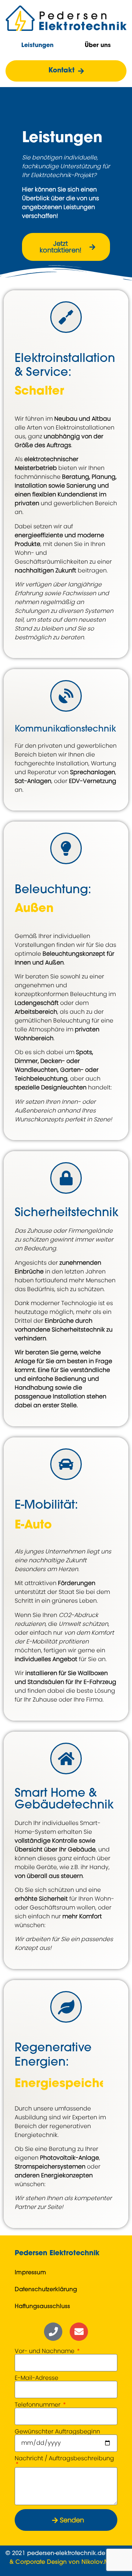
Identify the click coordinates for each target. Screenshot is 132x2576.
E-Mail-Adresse (36, 2378)
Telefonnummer (38, 2405)
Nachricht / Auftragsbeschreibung (64, 2459)
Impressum (30, 2273)
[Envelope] (79, 2332)
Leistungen (37, 46)
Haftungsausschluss (42, 2307)
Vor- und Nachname (45, 2351)
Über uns (98, 46)
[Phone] (53, 2332)
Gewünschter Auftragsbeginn (57, 2432)
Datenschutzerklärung (46, 2290)
